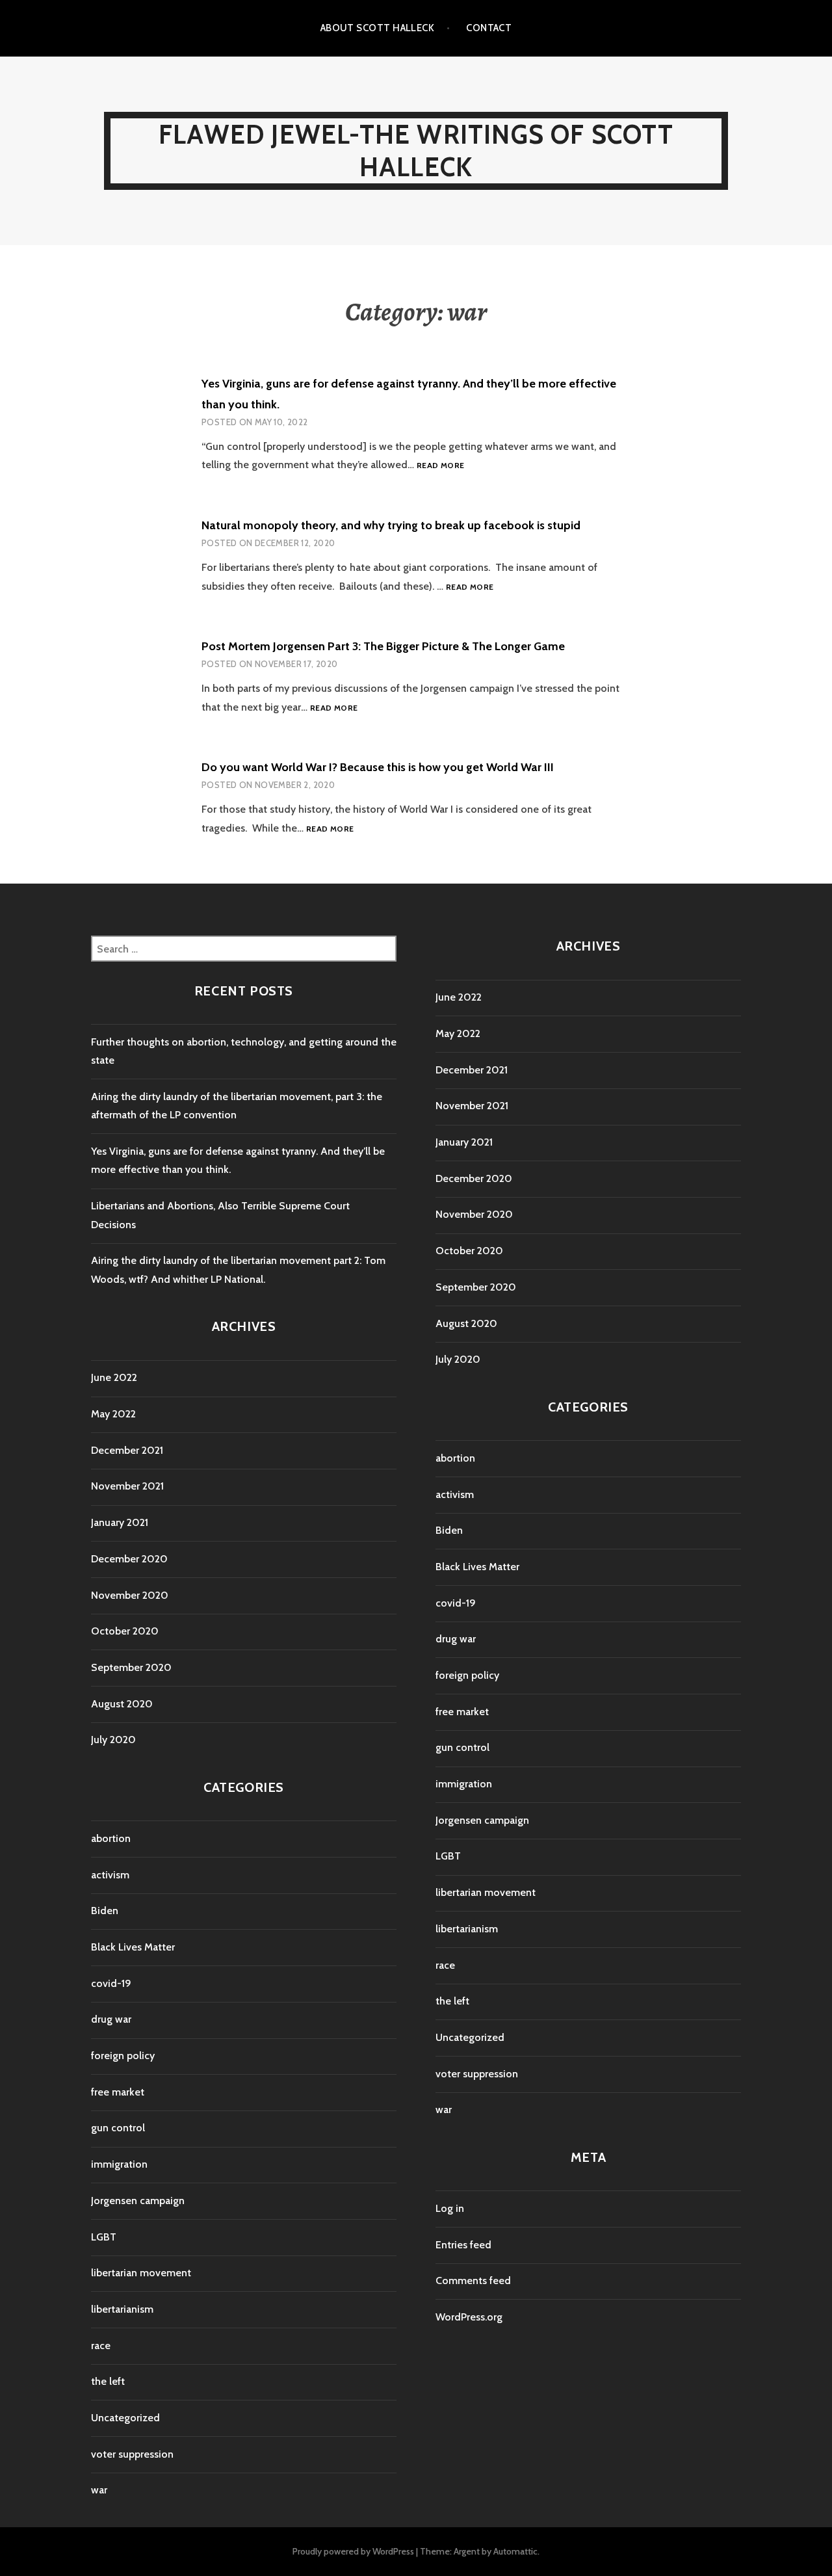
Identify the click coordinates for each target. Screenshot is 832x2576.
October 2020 (125, 1631)
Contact (489, 28)
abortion (111, 1838)
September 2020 (131, 1667)
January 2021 (120, 1522)
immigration (119, 2164)
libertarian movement (141, 2273)
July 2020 (113, 1740)
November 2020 (130, 1595)
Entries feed (463, 2245)
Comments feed (473, 2280)
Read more (440, 466)
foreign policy (123, 2056)
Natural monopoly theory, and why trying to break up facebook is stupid (391, 525)
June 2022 (114, 1377)
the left (108, 2381)
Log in (450, 2208)
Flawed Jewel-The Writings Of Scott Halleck (416, 151)
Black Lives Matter (133, 1947)
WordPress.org (469, 2317)
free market (118, 2092)
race (101, 2346)
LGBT (104, 2237)
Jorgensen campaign (138, 2201)
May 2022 (113, 1414)
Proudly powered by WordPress (353, 2551)
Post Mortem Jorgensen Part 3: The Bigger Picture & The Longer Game (383, 646)
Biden (105, 1911)
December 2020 (129, 1559)
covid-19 (111, 1983)
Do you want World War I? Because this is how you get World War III (378, 767)
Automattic (515, 2551)
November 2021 (127, 1486)
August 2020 (122, 1704)
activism (110, 1875)
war (99, 2490)
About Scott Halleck (378, 28)
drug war (111, 2019)
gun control (118, 2128)
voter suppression (132, 2454)
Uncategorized (125, 2418)
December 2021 (127, 1450)
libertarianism (122, 2309)
